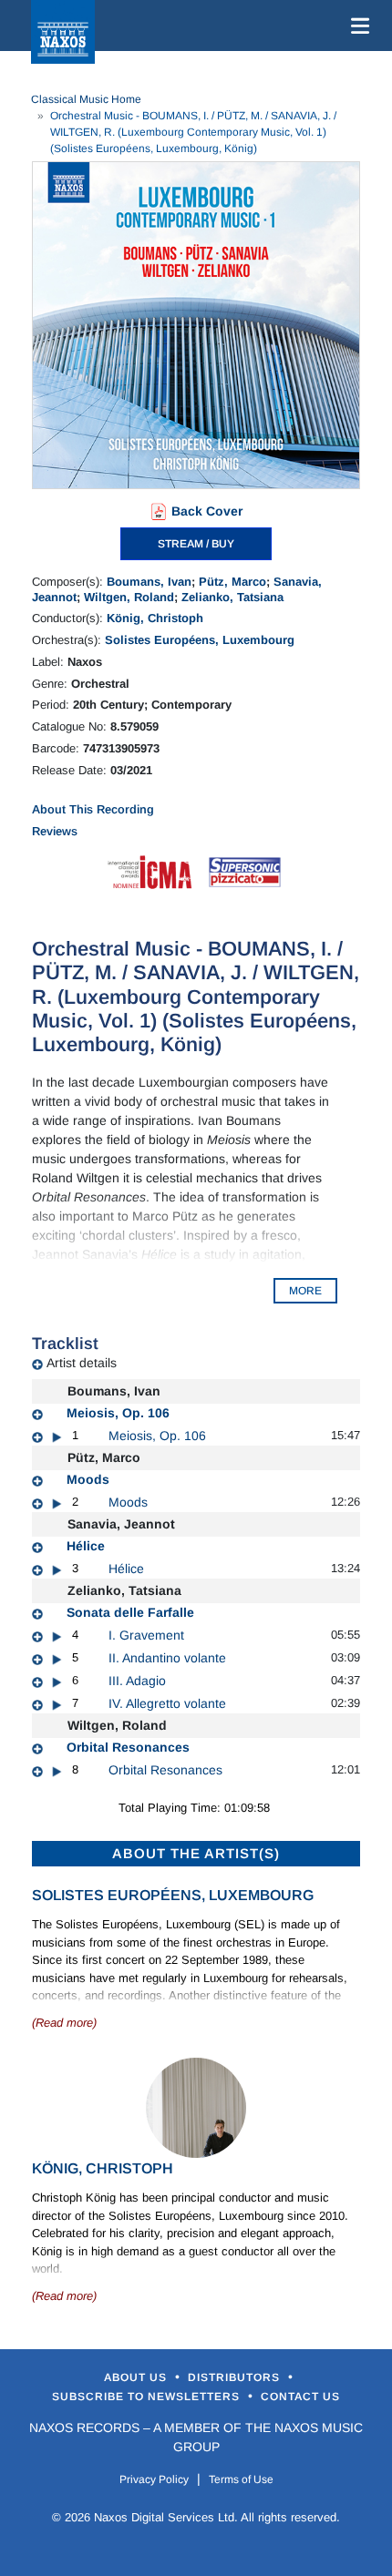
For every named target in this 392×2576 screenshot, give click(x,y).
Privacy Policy (154, 2479)
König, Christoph (155, 618)
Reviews (55, 831)
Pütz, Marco (232, 582)
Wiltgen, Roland (129, 597)
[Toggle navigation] (356, 26)
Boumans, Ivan (149, 582)
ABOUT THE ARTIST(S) (196, 1853)
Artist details (82, 1363)
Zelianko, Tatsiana (232, 597)
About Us (137, 2377)
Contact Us (300, 2397)
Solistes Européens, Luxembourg (200, 640)
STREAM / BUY (196, 544)
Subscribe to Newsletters (148, 2397)
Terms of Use (241, 2479)
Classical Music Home (86, 99)
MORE (305, 1291)
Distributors (236, 2377)
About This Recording (93, 809)
